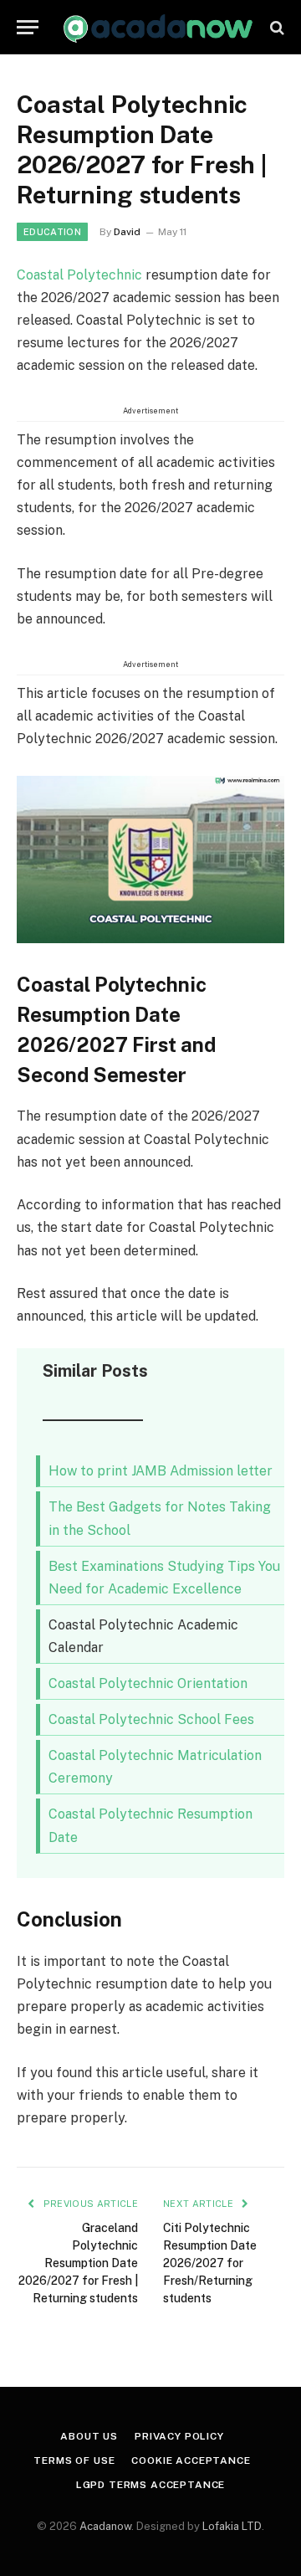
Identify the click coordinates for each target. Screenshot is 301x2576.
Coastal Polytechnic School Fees (151, 1719)
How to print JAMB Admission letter (161, 1471)
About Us (89, 2436)
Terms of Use (74, 2461)
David (127, 232)
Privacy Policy (179, 2436)
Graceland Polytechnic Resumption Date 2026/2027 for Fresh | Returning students (78, 2263)
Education (52, 232)
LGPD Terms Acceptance (151, 2485)
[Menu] (28, 27)
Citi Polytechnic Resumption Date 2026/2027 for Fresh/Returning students (210, 2263)
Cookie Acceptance (191, 2461)
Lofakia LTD (232, 2526)
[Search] (275, 27)
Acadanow (105, 2526)
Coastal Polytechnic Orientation (148, 1683)
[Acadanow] (159, 27)
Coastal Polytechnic (79, 275)
